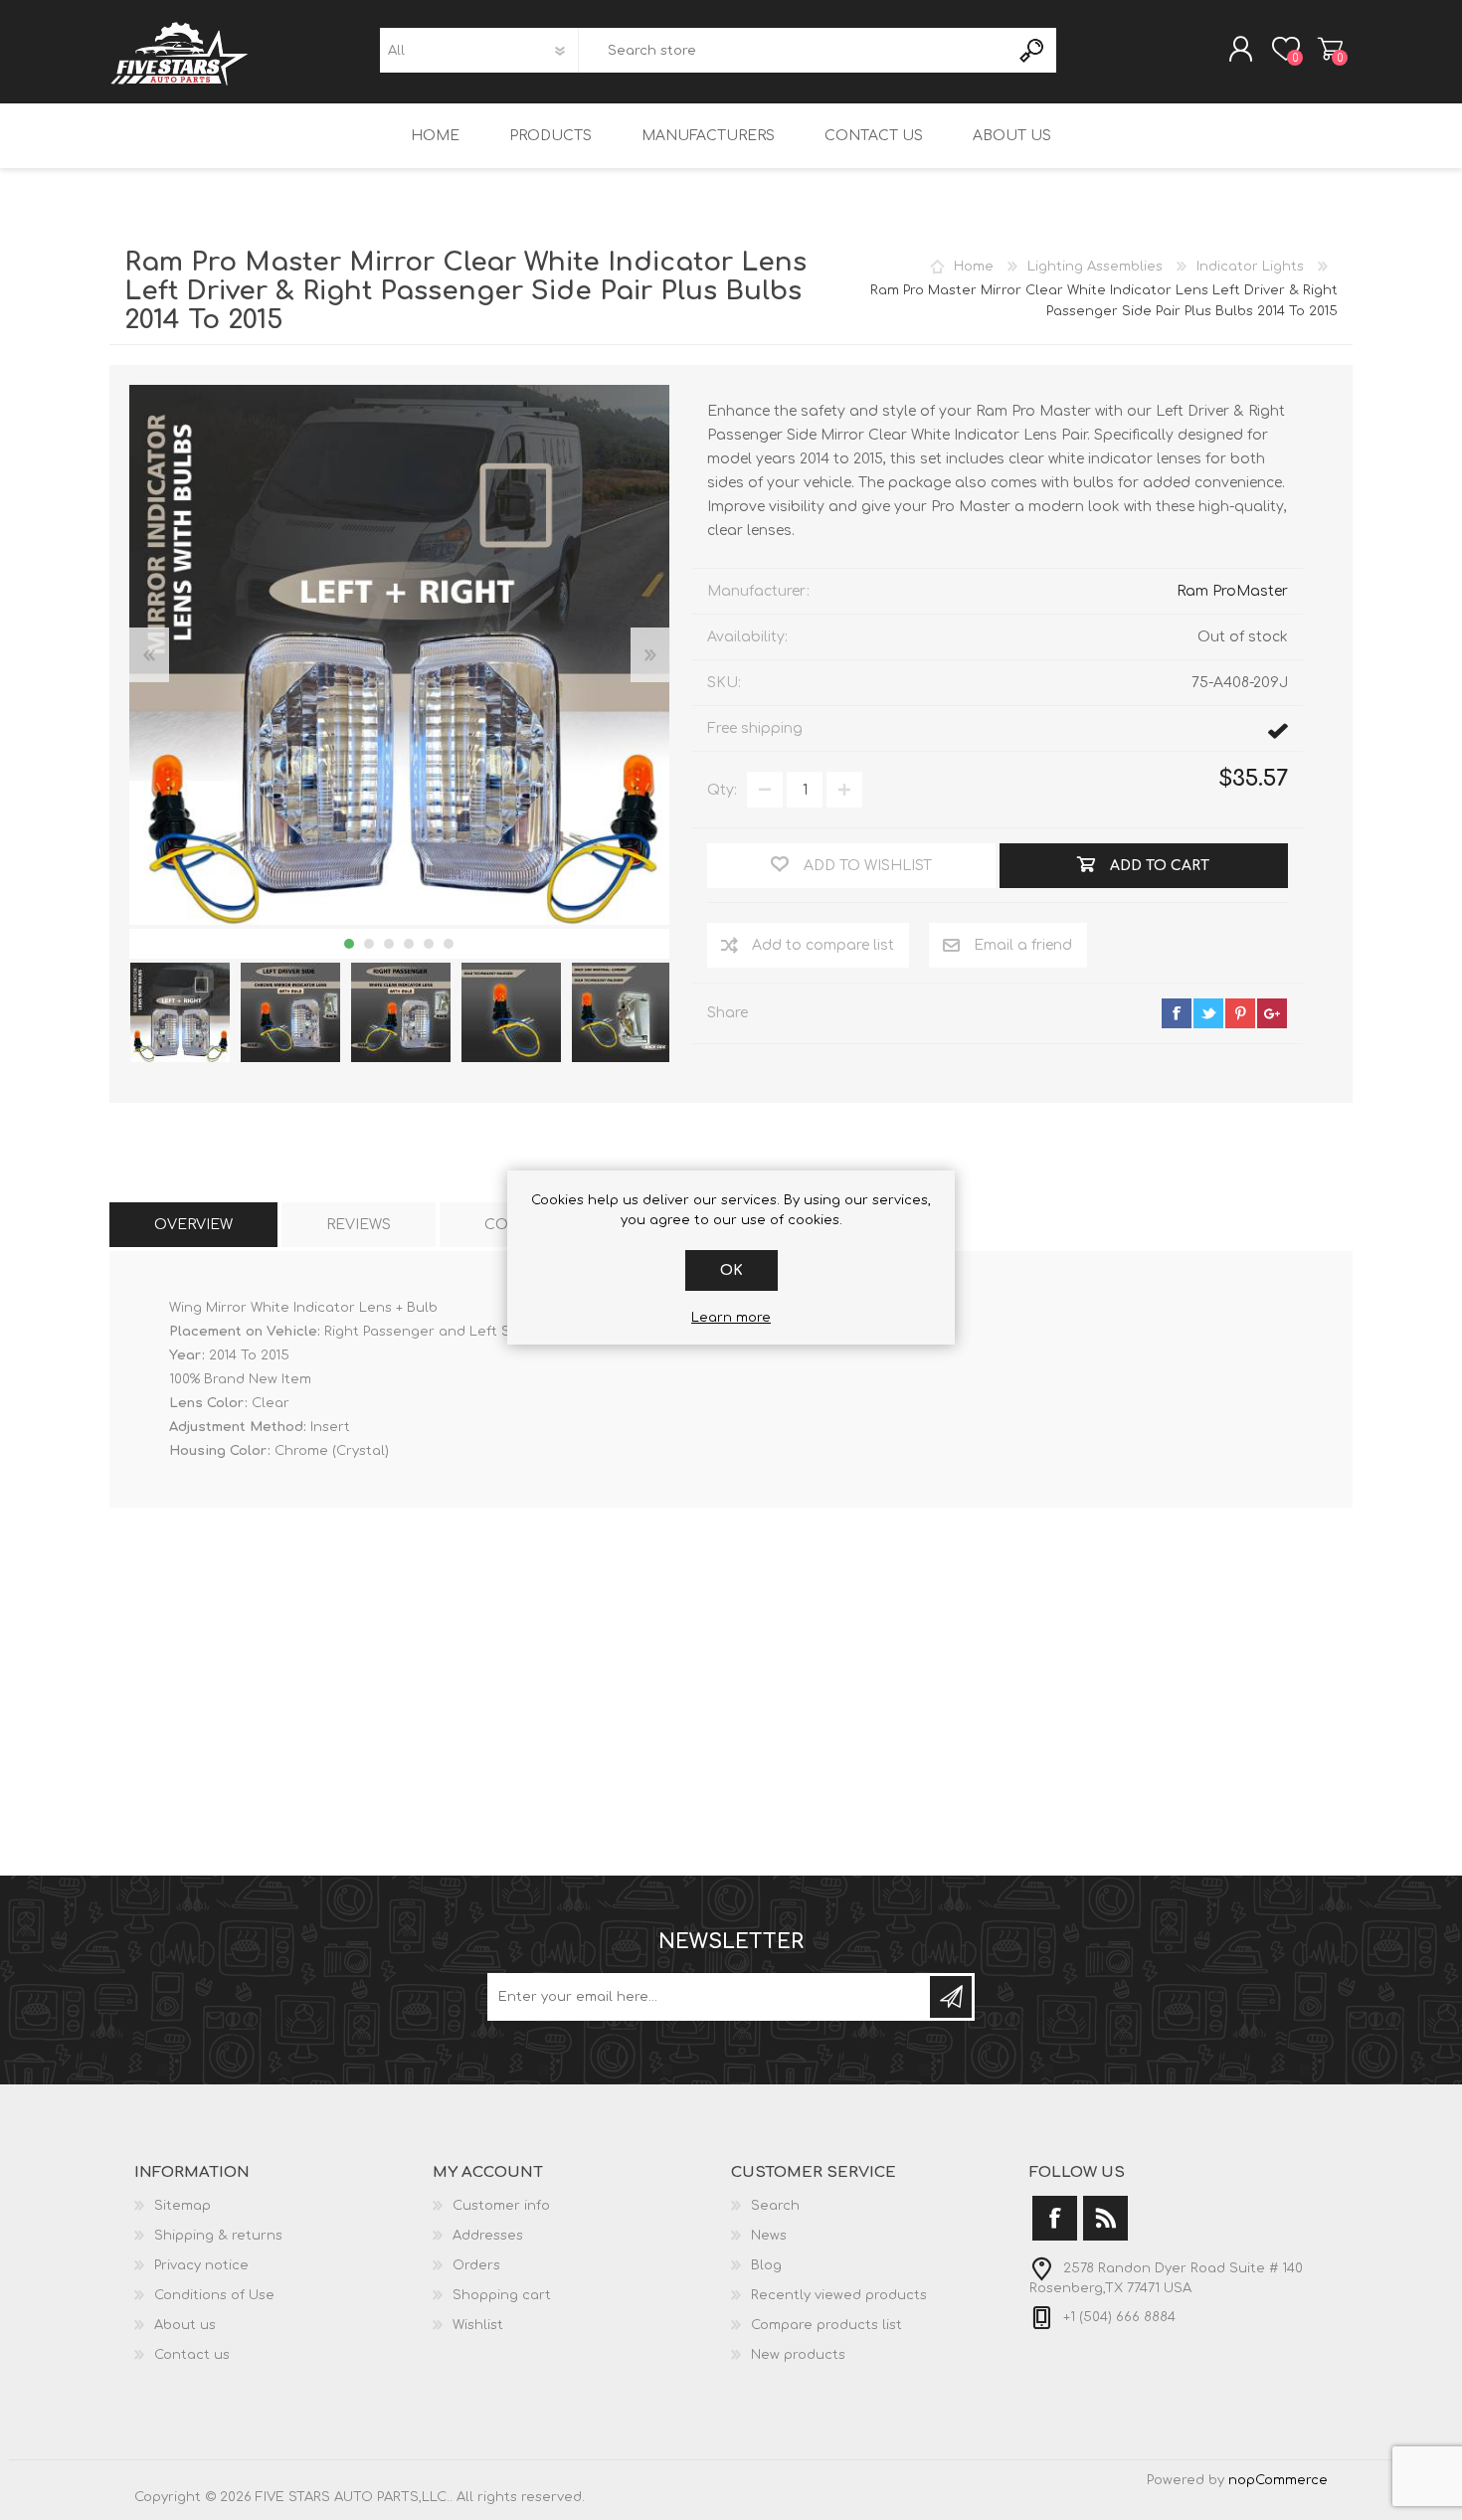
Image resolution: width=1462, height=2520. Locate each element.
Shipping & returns (218, 2236)
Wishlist (478, 2325)
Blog (766, 2265)
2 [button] (369, 944)
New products (798, 2355)
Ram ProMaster (1232, 591)
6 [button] (449, 944)
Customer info (501, 2206)
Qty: (722, 790)
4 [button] (409, 944)
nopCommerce (1278, 2480)
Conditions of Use (214, 2295)
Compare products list (826, 2325)
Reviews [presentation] (359, 1225)
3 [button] (389, 944)
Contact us (192, 2355)
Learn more (731, 1318)
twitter (1208, 1013)
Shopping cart (1330, 49)
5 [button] (429, 944)
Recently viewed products (839, 2295)
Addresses (488, 2236)
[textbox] (794, 50)
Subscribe (951, 1997)
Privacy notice (201, 2265)
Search (1033, 50)
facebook (1177, 1013)
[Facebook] (1055, 2218)
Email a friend (1023, 945)
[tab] (193, 1225)
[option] (180, 1013)
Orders (476, 2265)
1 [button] (349, 944)
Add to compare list (823, 945)
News (769, 2236)
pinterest (1240, 1013)
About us (185, 2325)
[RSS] (1105, 2218)
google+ (1272, 1013)
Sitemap (183, 2206)
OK (731, 1270)
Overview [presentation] (193, 1225)
